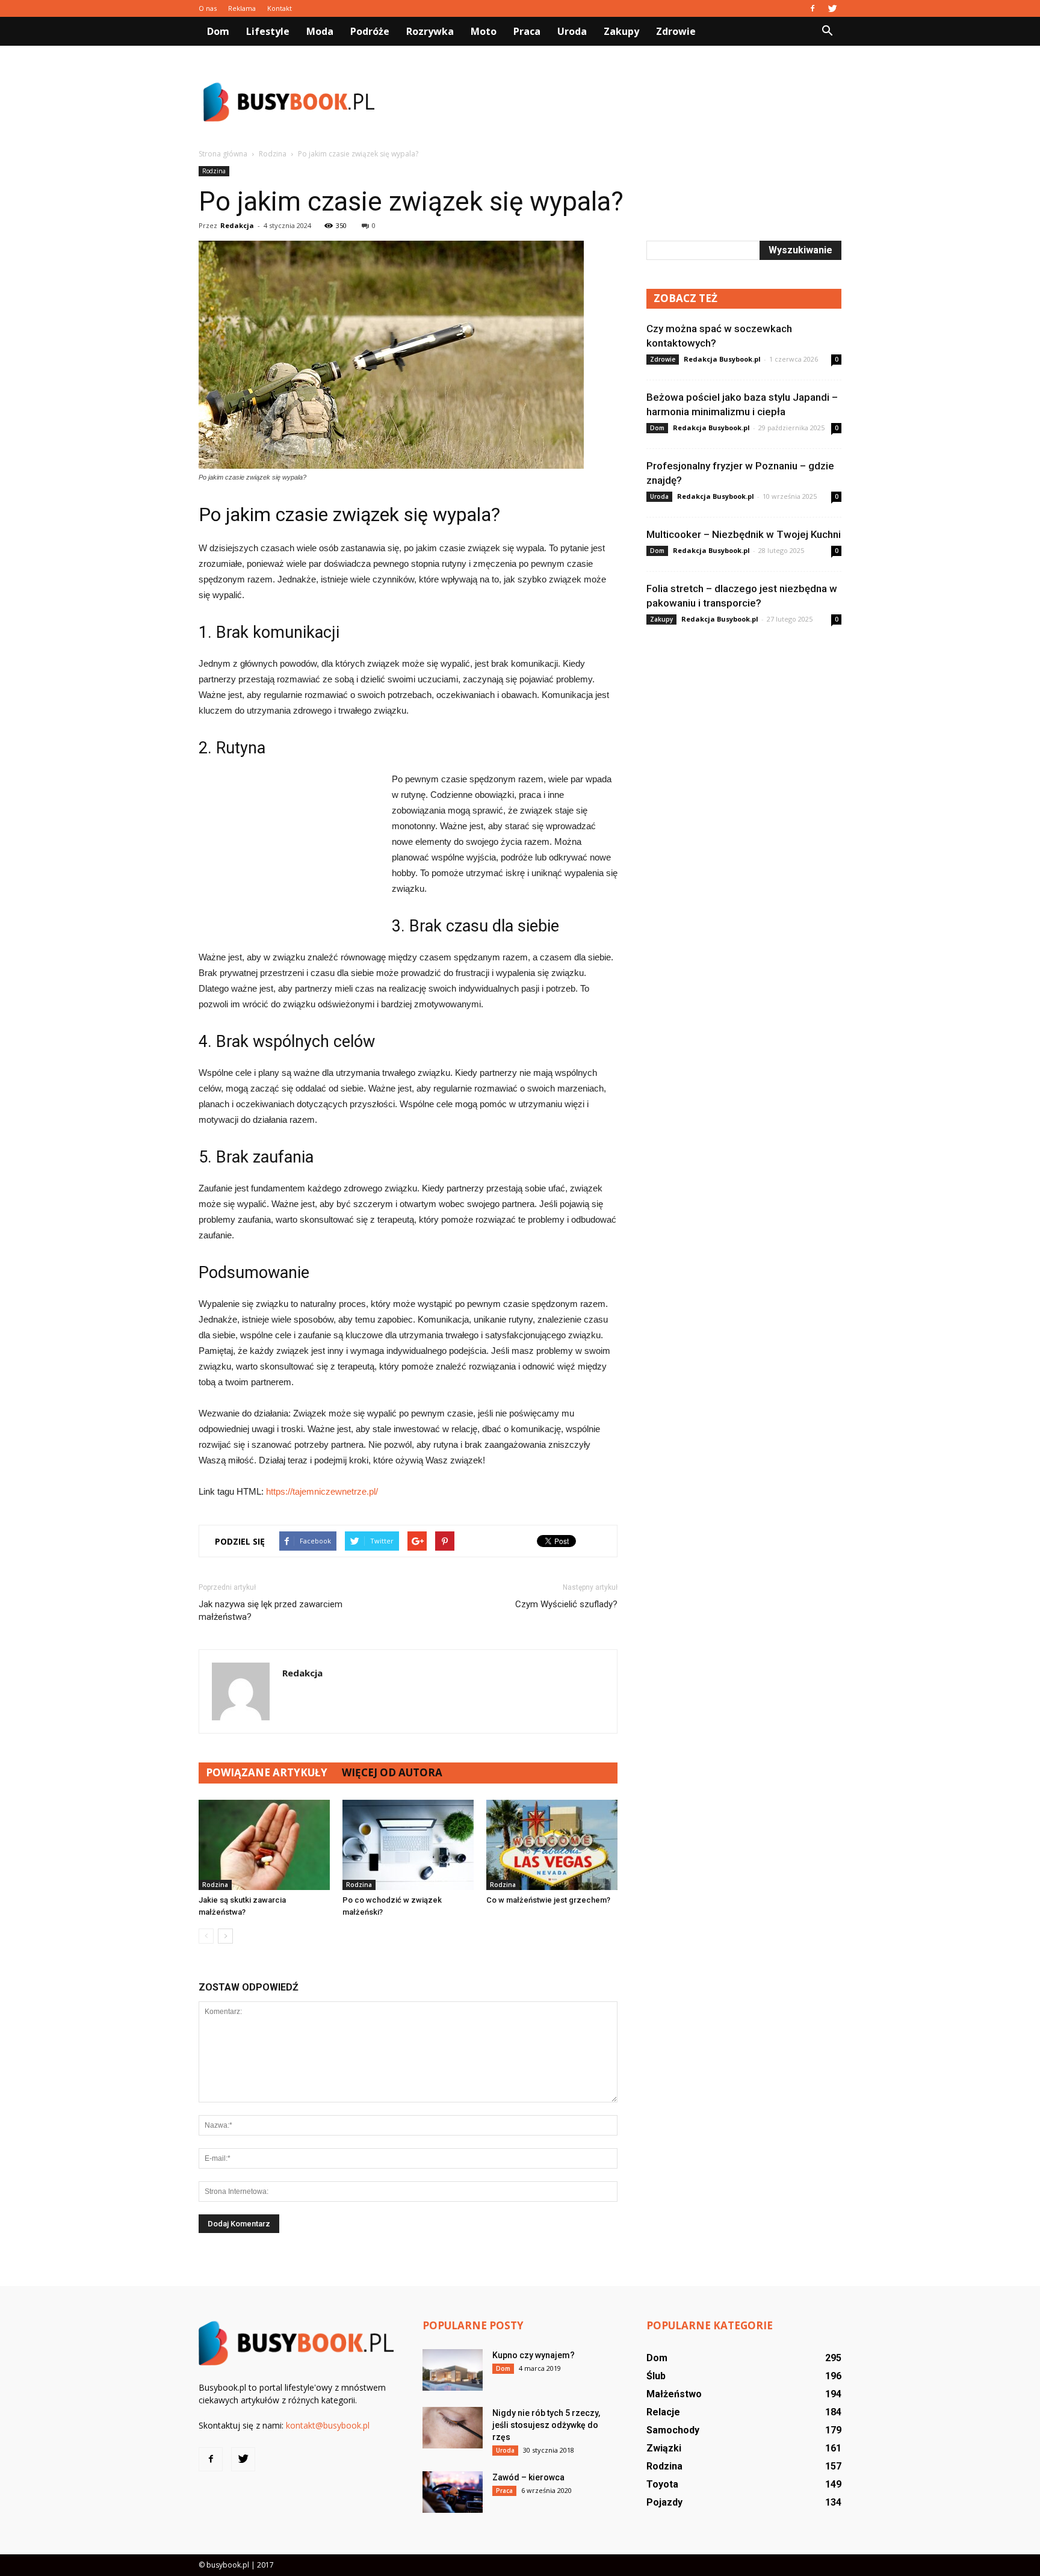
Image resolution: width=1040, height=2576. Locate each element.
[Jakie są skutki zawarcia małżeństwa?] (264, 1845)
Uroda (572, 31)
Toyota (662, 2484)
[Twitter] (832, 8)
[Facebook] (812, 8)
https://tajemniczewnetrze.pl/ (322, 1491)
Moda (320, 31)
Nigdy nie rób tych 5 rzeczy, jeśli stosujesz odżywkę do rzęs (546, 2425)
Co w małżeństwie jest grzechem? (548, 1900)
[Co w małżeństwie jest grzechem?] (552, 1845)
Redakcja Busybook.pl (722, 359)
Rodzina (214, 171)
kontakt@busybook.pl (328, 2425)
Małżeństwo (674, 2394)
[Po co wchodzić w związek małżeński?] (408, 1845)
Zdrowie (676, 31)
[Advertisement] (622, 102)
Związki (664, 2448)
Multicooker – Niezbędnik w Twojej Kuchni (744, 534)
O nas (208, 8)
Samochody (673, 2430)
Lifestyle (268, 31)
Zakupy (621, 31)
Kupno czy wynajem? (534, 2355)
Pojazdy (664, 2502)
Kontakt (280, 8)
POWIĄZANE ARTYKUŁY (267, 1772)
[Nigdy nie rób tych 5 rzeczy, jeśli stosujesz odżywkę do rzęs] (453, 2428)
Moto (484, 31)
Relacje (663, 2412)
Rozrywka (430, 31)
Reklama (242, 8)
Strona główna (223, 154)
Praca (527, 31)
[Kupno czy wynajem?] (453, 2370)
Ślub (656, 2376)
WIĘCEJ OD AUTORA (392, 1772)
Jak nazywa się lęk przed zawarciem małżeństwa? (271, 1611)
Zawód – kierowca (528, 2477)
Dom (218, 31)
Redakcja (237, 225)
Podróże (370, 31)
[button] (827, 31)
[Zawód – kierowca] (453, 2492)
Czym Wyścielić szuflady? (566, 1604)
